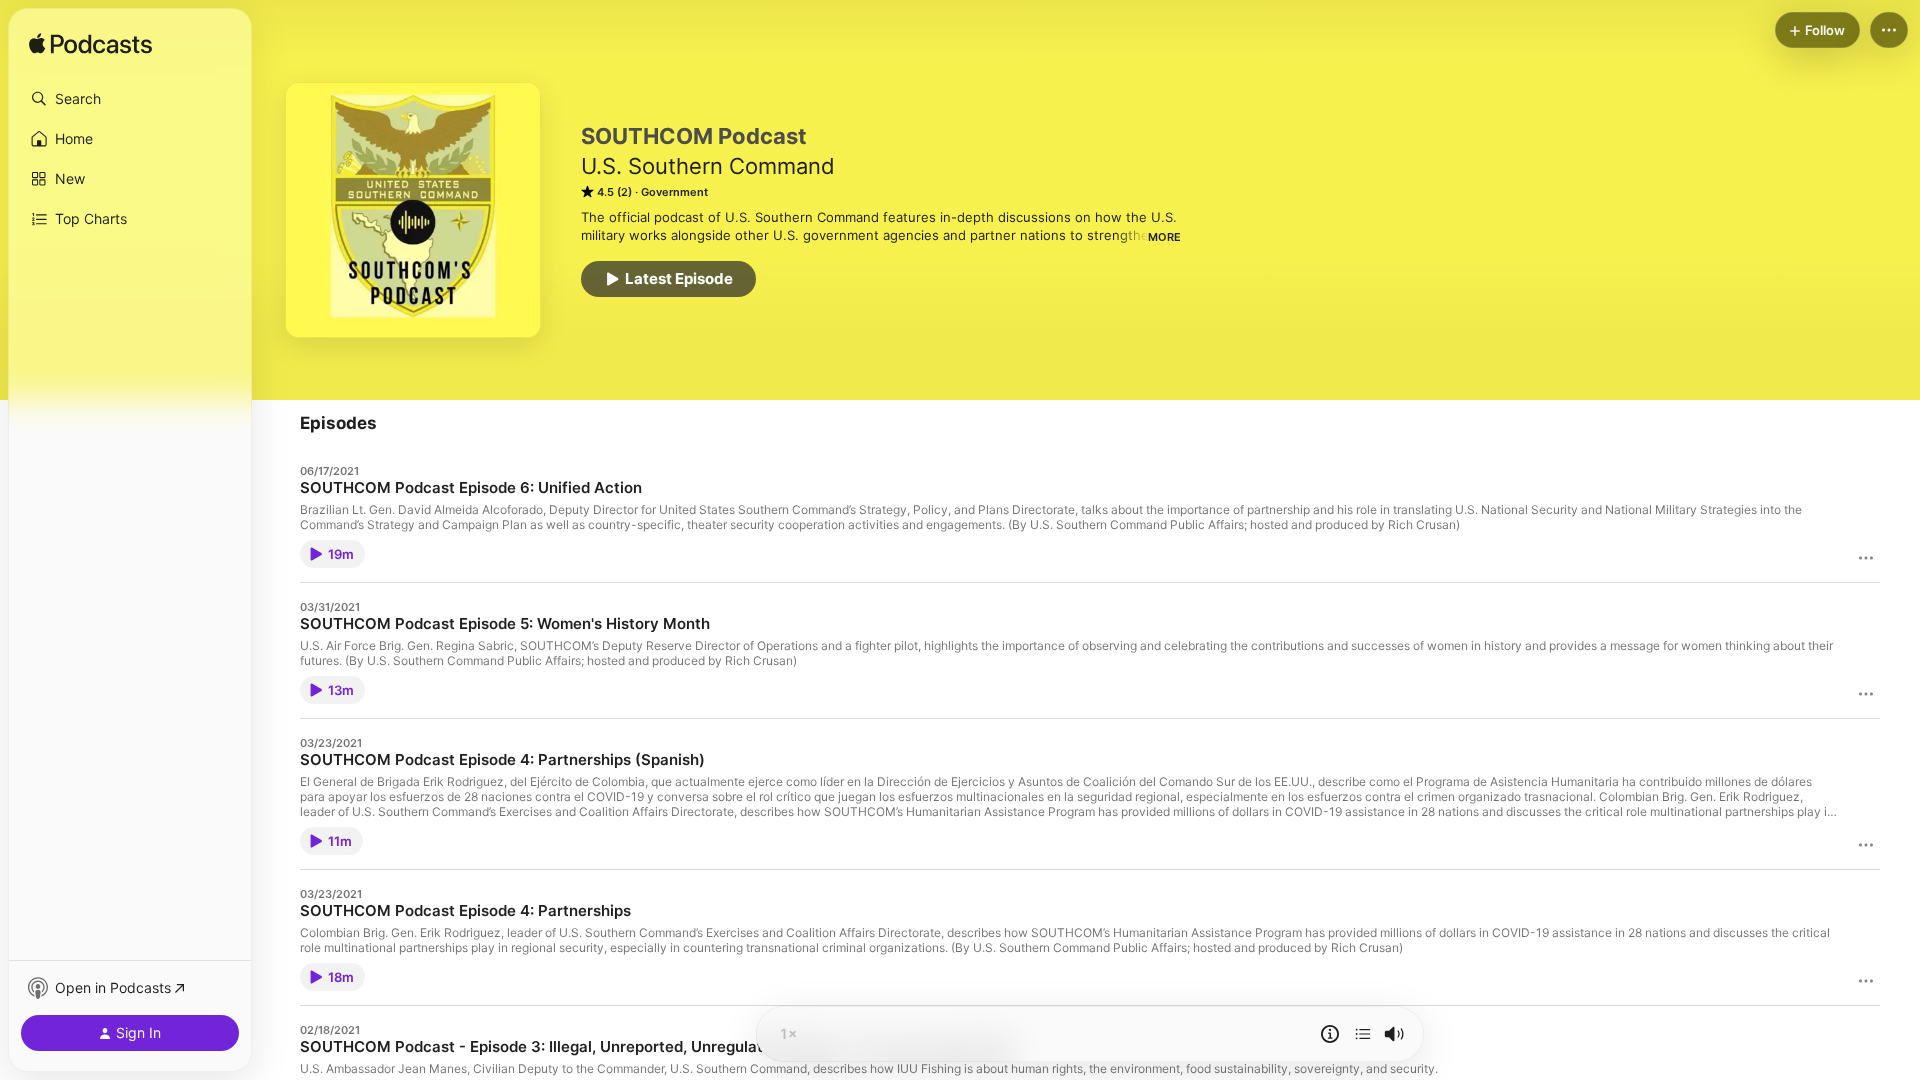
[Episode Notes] (1330, 1034)
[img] (90, 45)
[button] (130, 99)
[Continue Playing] (1363, 1034)
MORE (1164, 237)
